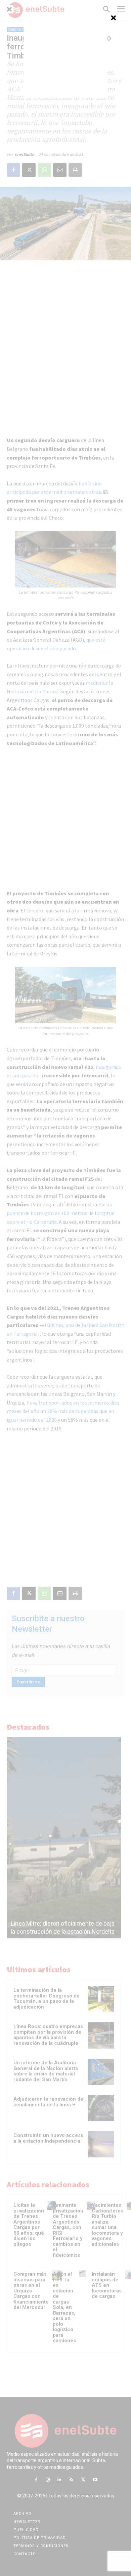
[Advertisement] (65, 56)
